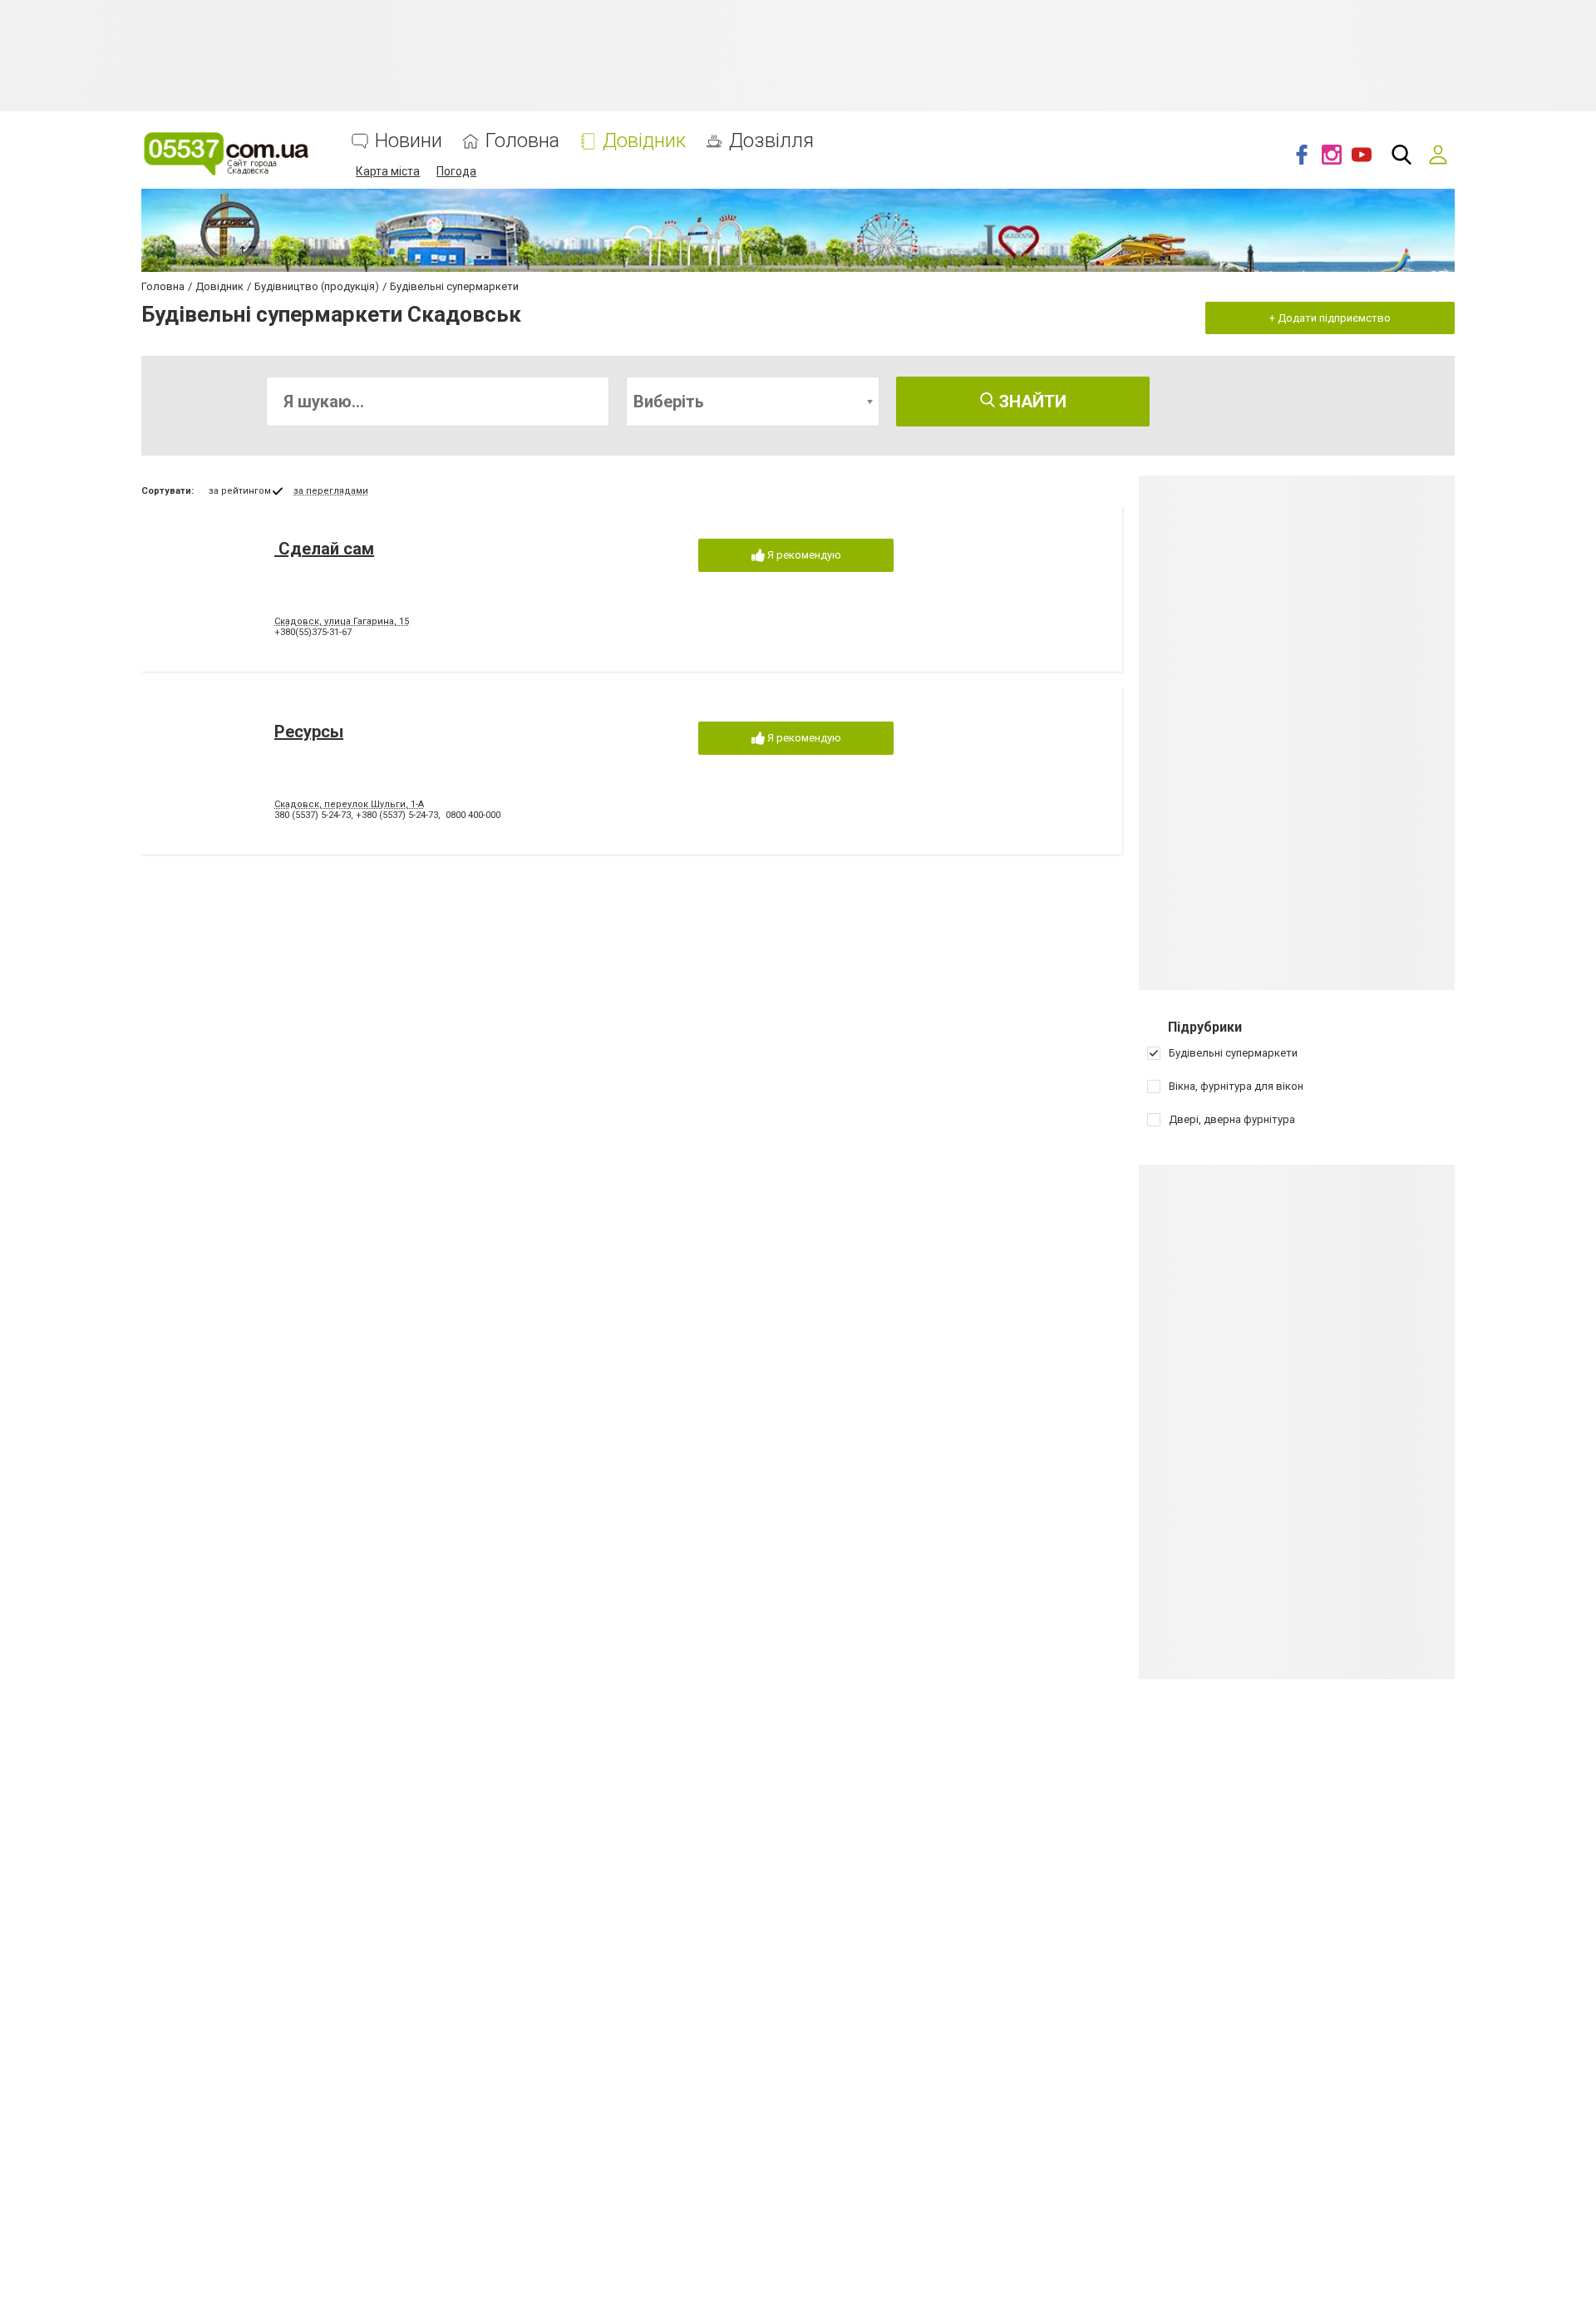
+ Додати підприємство (1330, 318)
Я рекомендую (803, 555)
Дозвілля (771, 141)
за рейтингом (240, 491)
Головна (522, 141)
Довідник (644, 141)
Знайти (1031, 402)
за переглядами (331, 491)
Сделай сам (324, 549)
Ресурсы (309, 732)
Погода (456, 171)
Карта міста (388, 171)
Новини (409, 141)
